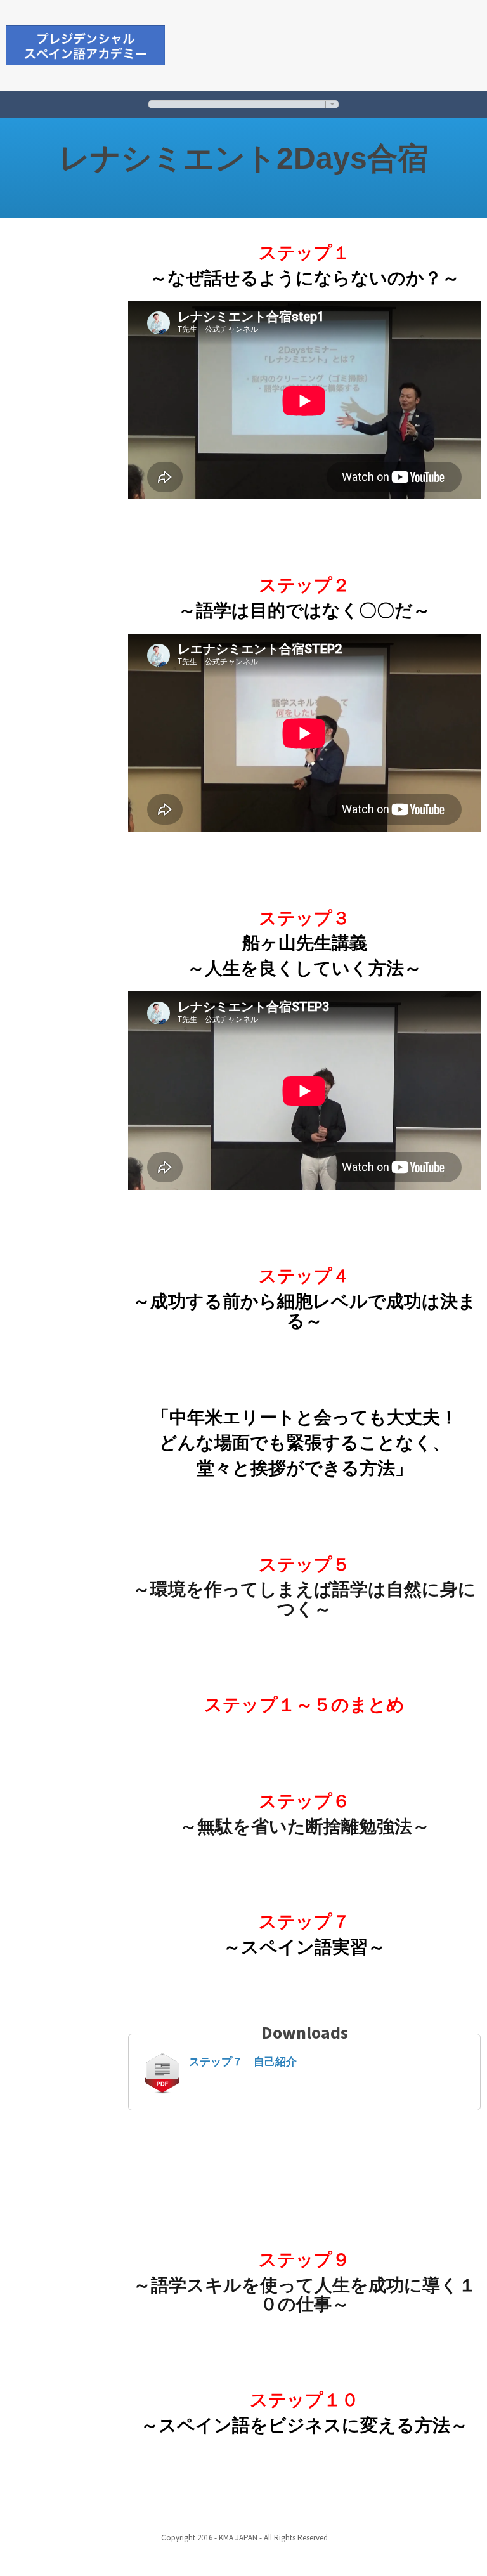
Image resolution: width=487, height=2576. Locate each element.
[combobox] (243, 104)
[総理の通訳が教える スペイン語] (86, 43)
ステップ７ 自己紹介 (243, 2062)
